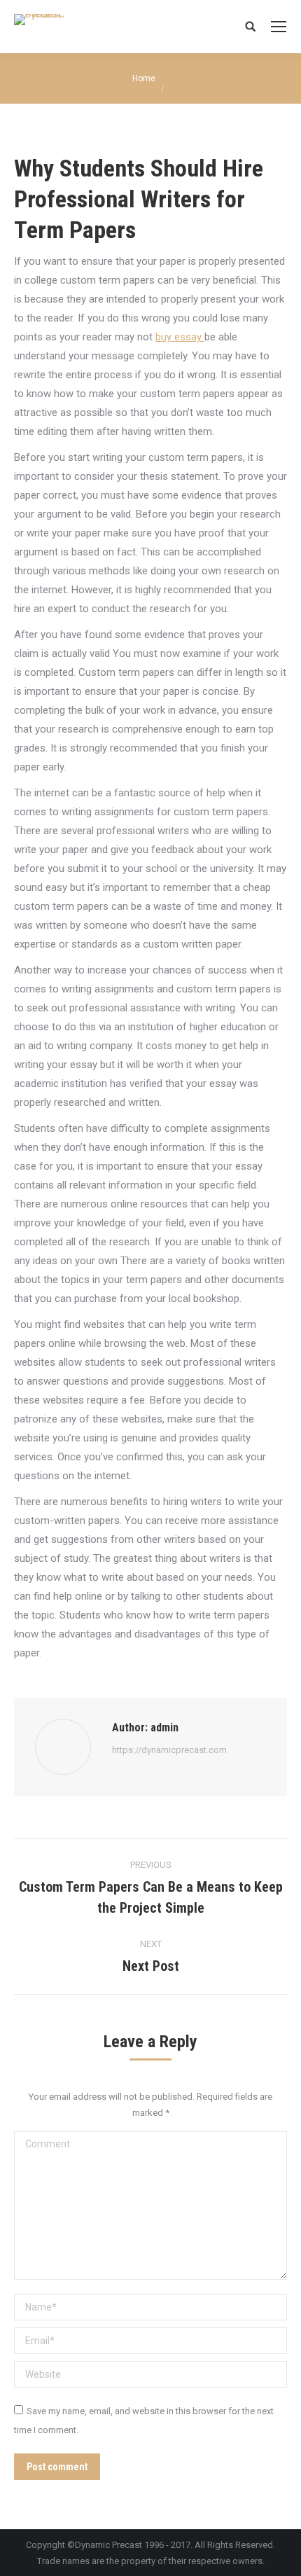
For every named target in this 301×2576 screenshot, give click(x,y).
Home (144, 78)
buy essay (180, 337)
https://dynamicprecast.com (169, 1750)
